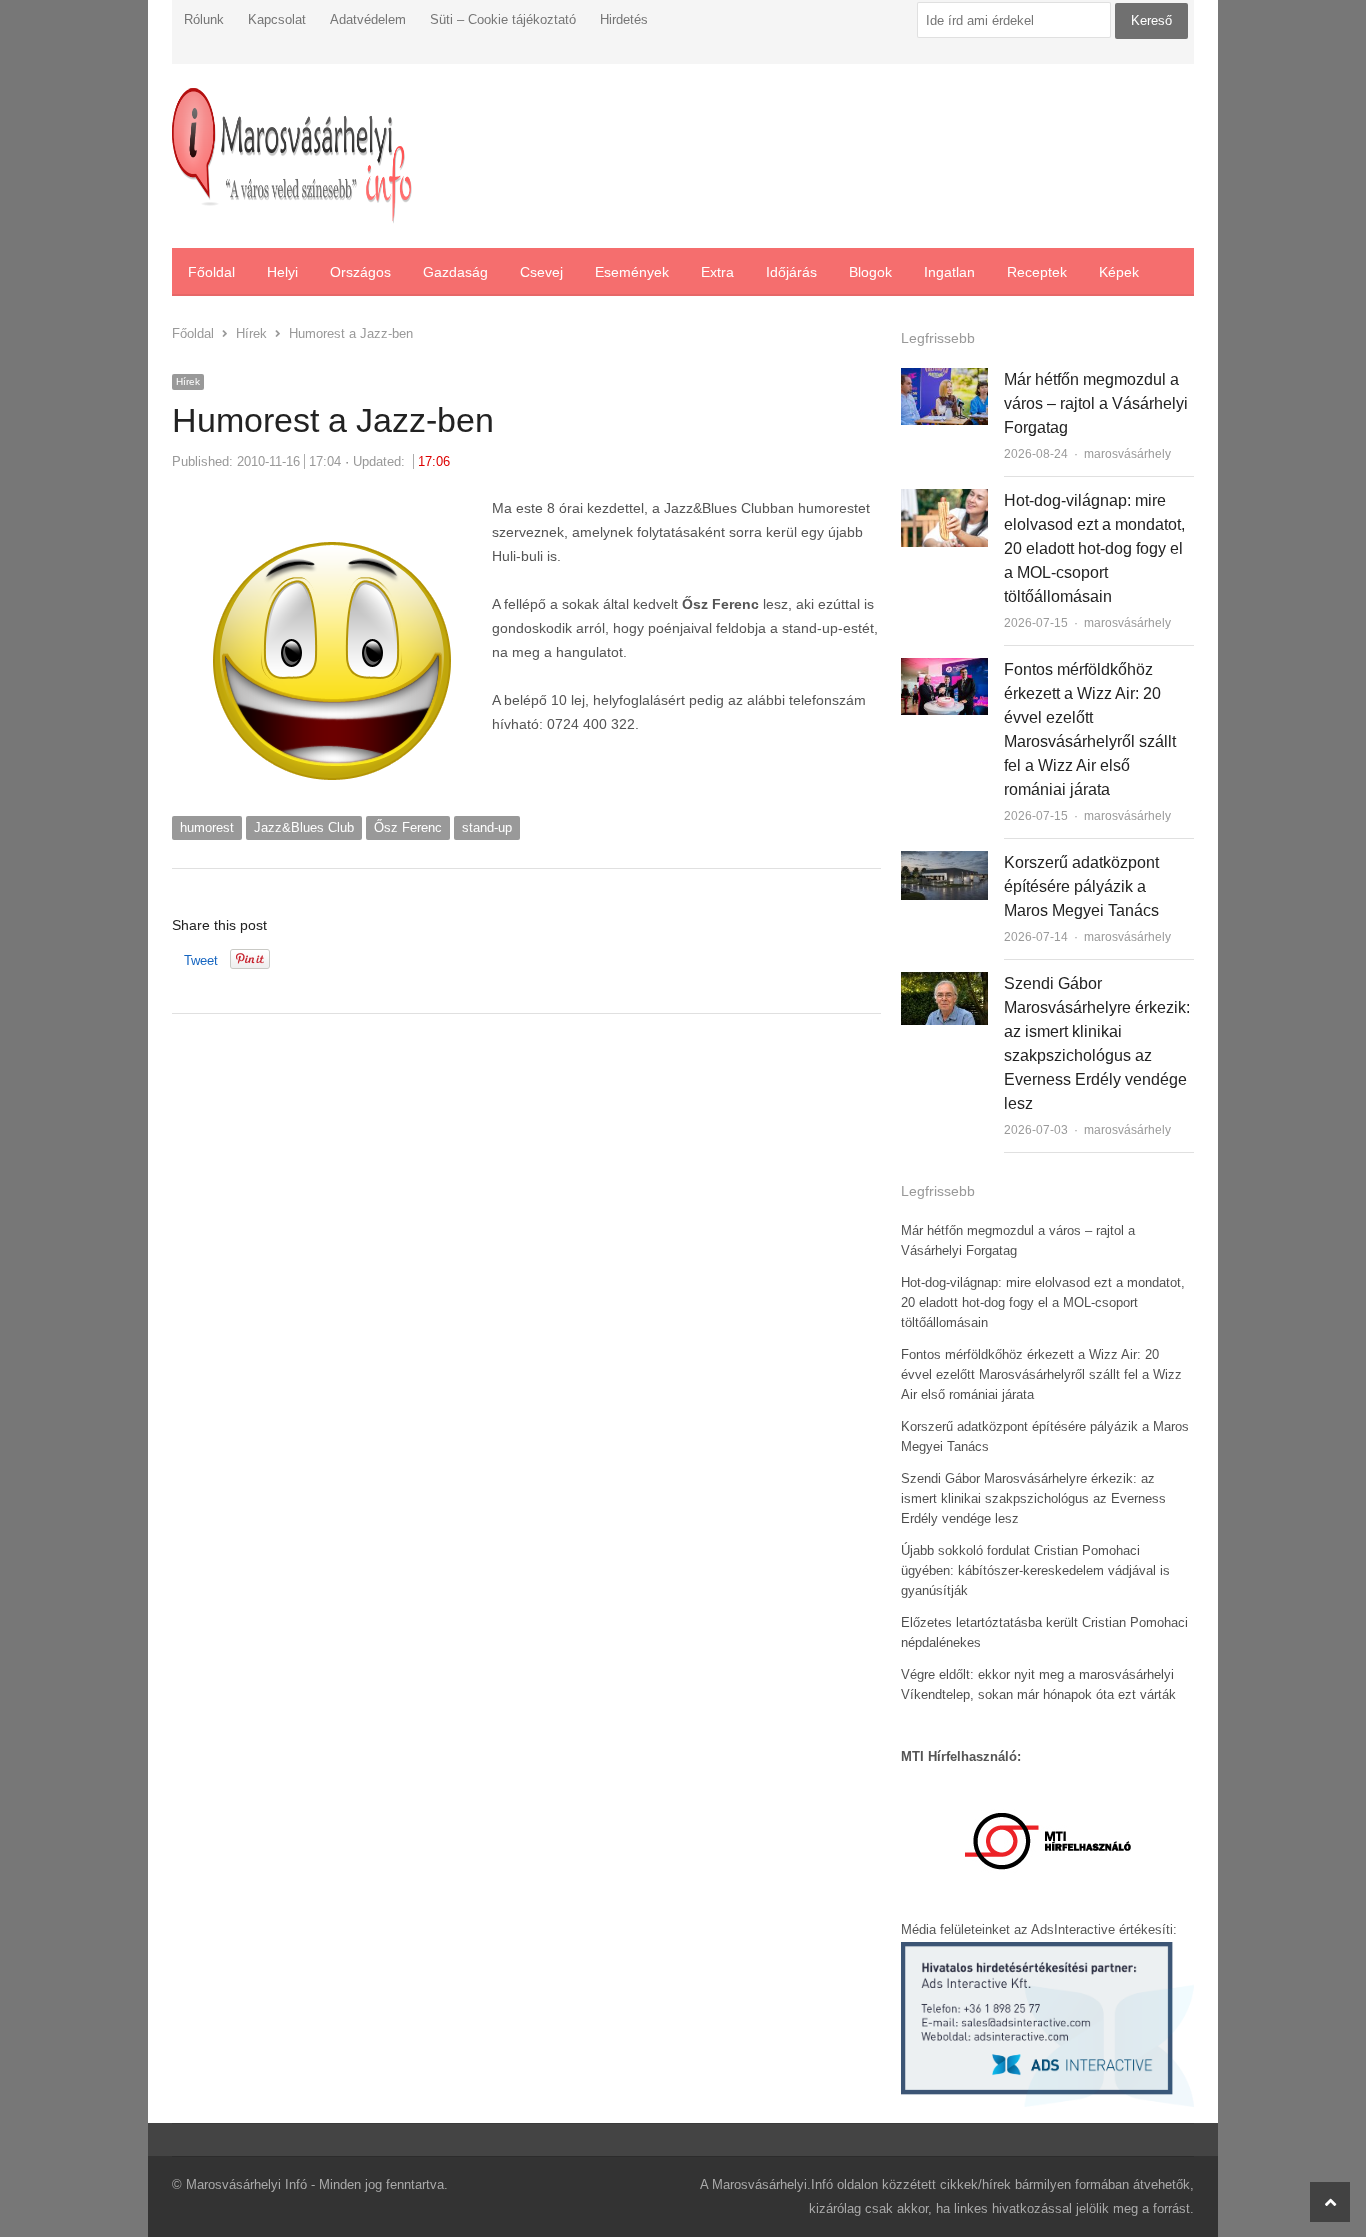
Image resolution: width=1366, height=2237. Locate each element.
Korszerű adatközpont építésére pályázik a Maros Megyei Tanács (1081, 886)
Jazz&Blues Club (304, 827)
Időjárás (791, 272)
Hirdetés (624, 19)
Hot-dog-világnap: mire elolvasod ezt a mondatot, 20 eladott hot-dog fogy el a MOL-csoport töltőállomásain (1094, 548)
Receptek (1037, 272)
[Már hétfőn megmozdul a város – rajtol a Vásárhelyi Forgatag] (944, 379)
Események (632, 272)
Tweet (201, 960)
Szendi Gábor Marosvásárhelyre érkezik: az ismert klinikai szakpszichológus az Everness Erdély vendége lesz (1033, 1498)
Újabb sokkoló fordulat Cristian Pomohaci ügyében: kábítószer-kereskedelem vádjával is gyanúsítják (1035, 1570)
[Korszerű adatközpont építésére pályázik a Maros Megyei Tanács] (944, 862)
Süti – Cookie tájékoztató (503, 19)
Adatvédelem (368, 19)
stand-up (487, 827)
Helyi (282, 272)
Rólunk (204, 19)
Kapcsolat (277, 19)
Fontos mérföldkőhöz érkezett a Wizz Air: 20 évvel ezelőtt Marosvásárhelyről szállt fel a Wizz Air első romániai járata (1041, 1374)
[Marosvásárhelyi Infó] (292, 156)
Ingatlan (949, 272)
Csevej (541, 272)
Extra (717, 272)
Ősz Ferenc (408, 827)
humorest (207, 827)
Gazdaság (455, 272)
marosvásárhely (1127, 454)
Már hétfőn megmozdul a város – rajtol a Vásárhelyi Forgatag (1096, 403)
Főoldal (211, 272)
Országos (360, 272)
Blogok (870, 272)
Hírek (188, 381)
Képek (1119, 272)
